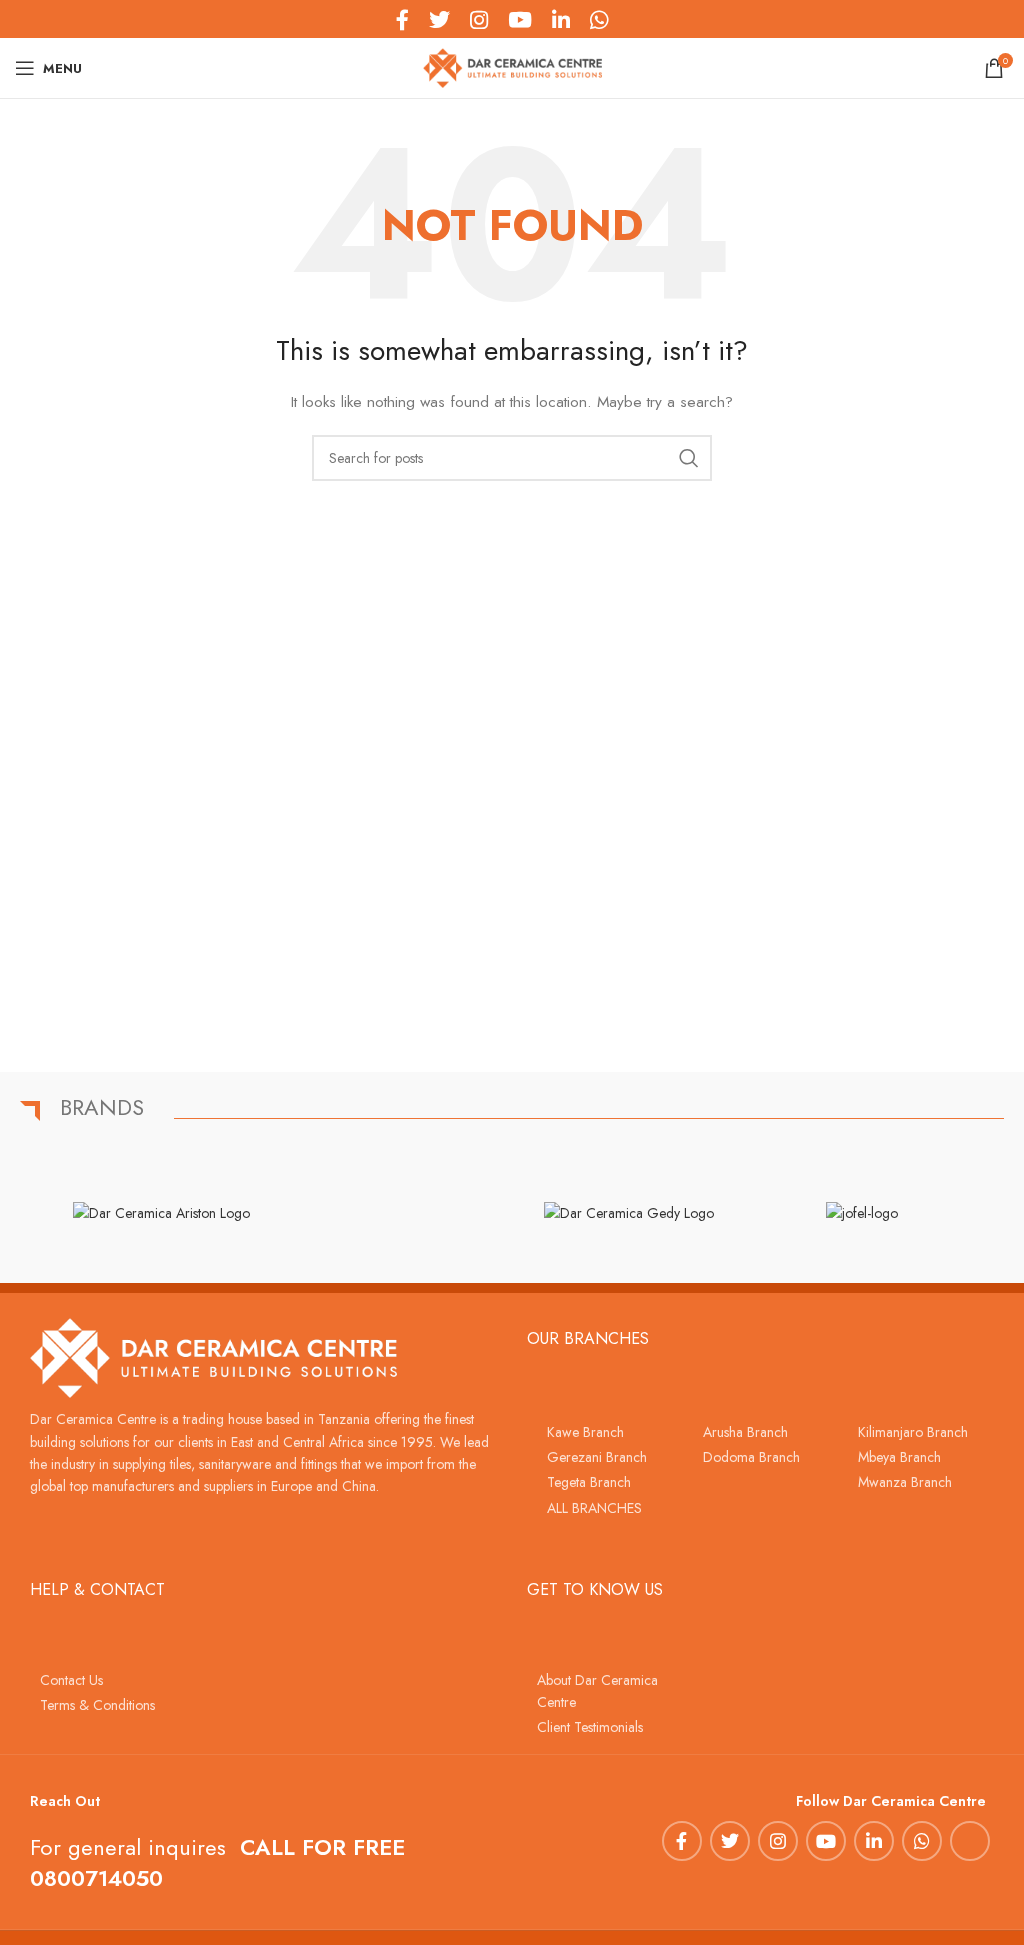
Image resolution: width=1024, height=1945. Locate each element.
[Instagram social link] (778, 1841)
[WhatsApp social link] (922, 1841)
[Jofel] (861, 1212)
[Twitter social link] (730, 1841)
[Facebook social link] (682, 1841)
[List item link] (605, 1432)
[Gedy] (628, 1212)
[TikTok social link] (628, 19)
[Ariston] (161, 1212)
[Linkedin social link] (874, 1841)
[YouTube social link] (826, 1841)
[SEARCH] (689, 458)
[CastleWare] (395, 1212)
